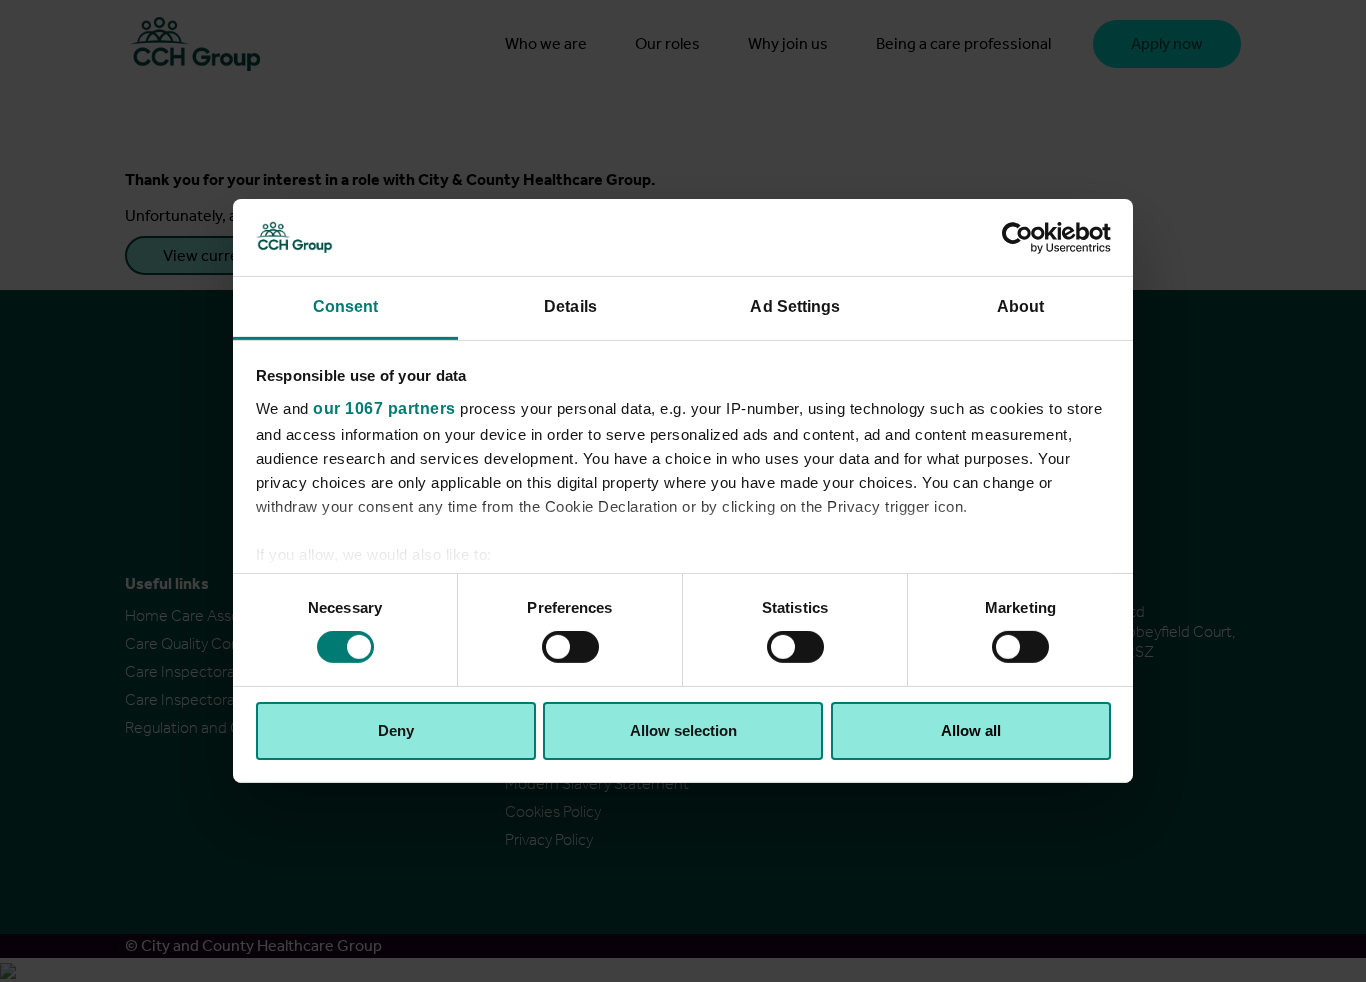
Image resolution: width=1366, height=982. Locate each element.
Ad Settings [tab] (795, 306)
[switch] (570, 647)
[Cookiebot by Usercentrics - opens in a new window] (1023, 237)
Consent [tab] (346, 306)
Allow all (971, 730)
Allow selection (683, 730)
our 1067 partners (384, 408)
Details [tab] (570, 306)
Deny (396, 730)
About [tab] (1021, 306)
